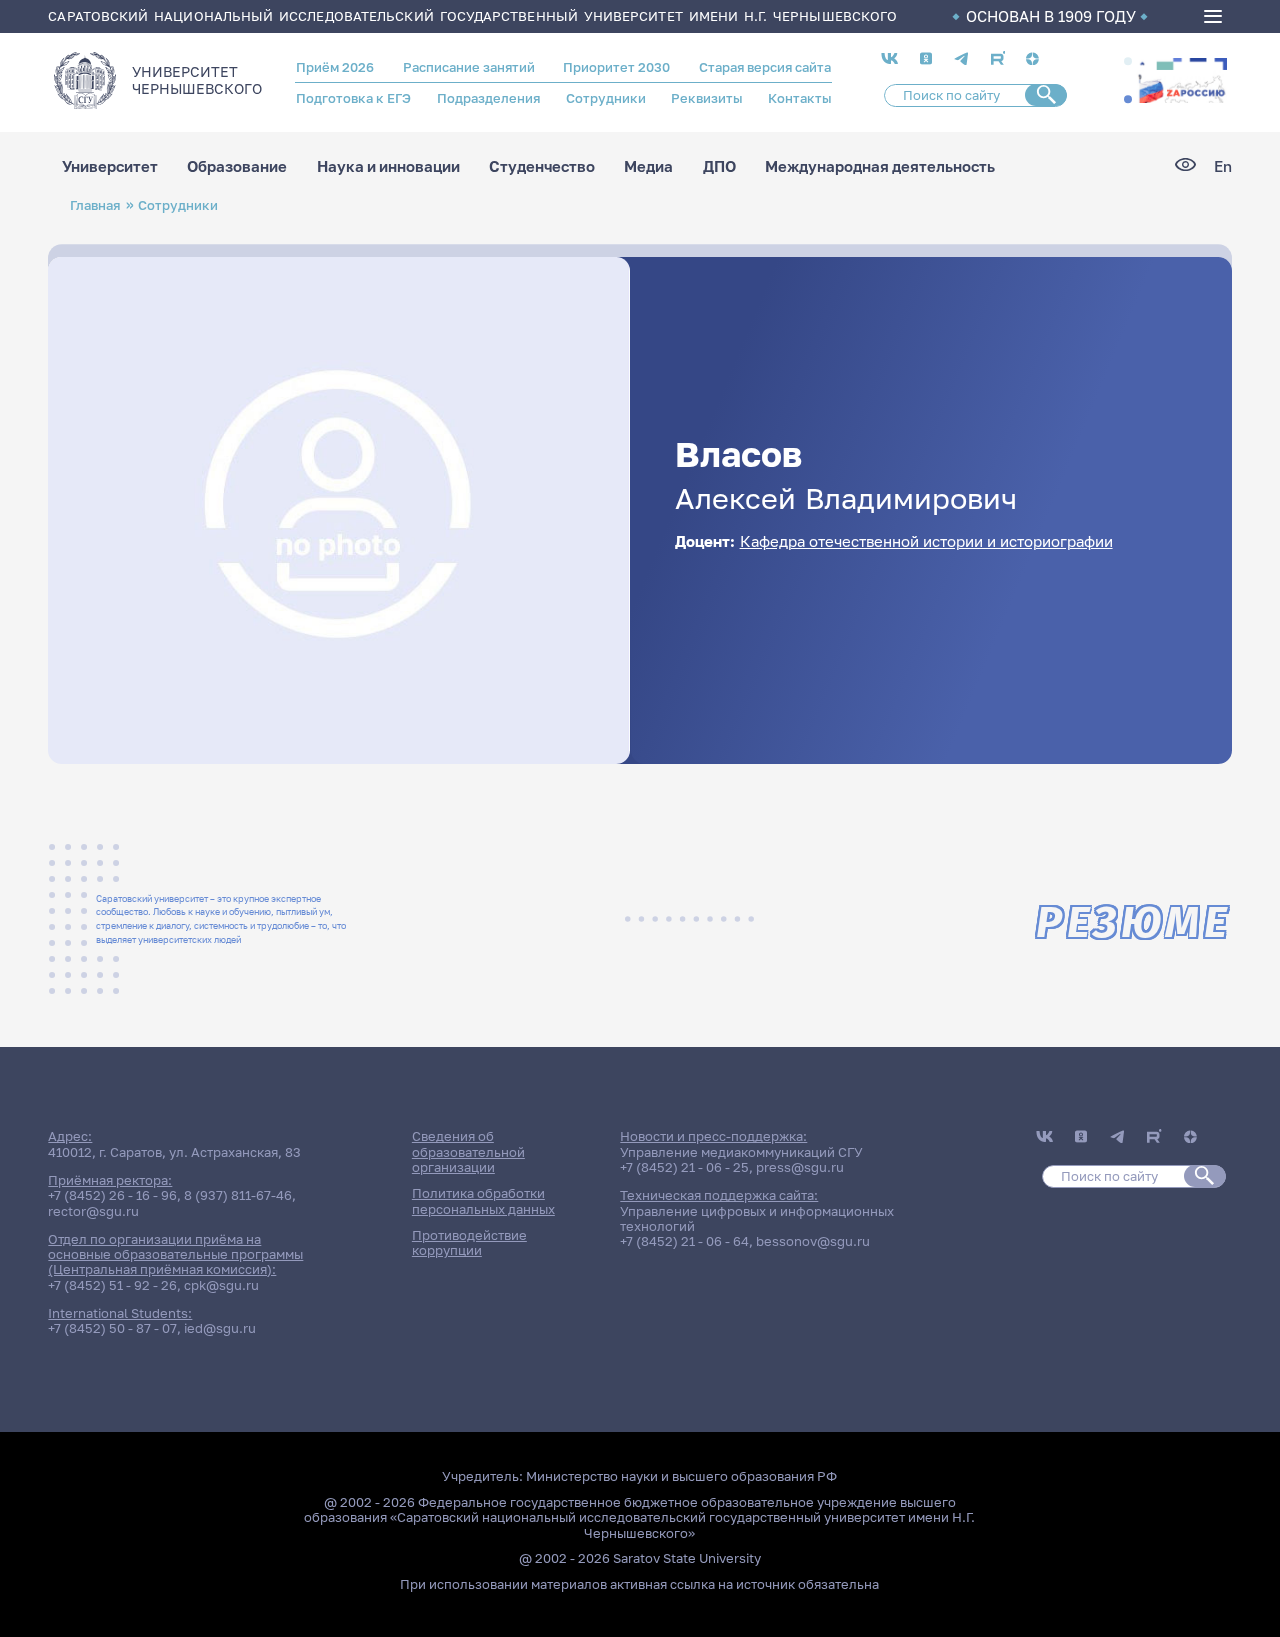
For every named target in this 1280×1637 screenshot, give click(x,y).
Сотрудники (606, 98)
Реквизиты (706, 98)
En (1223, 166)
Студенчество (542, 166)
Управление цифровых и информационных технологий (757, 1218)
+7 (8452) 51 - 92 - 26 (112, 1285)
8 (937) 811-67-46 (238, 1195)
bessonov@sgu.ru (813, 1241)
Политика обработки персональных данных (483, 1200)
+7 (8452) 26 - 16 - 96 (112, 1195)
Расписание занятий (469, 67)
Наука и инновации (388, 166)
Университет (110, 166)
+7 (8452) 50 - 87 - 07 (112, 1328)
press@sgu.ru (800, 1167)
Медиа (648, 166)
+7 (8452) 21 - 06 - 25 (684, 1167)
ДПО (719, 166)
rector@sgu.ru (93, 1211)
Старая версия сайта (765, 67)
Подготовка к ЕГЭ (353, 98)
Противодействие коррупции (469, 1242)
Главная (95, 205)
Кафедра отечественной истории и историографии (926, 541)
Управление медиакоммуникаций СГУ (741, 1152)
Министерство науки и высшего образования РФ (681, 1476)
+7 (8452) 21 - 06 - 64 (684, 1241)
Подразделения (488, 98)
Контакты (799, 98)
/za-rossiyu (1181, 81)
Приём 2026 (335, 67)
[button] (1128, 62)
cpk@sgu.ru (221, 1285)
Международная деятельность (880, 166)
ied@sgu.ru (220, 1328)
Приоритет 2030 (616, 67)
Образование (237, 166)
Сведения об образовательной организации (468, 1151)
